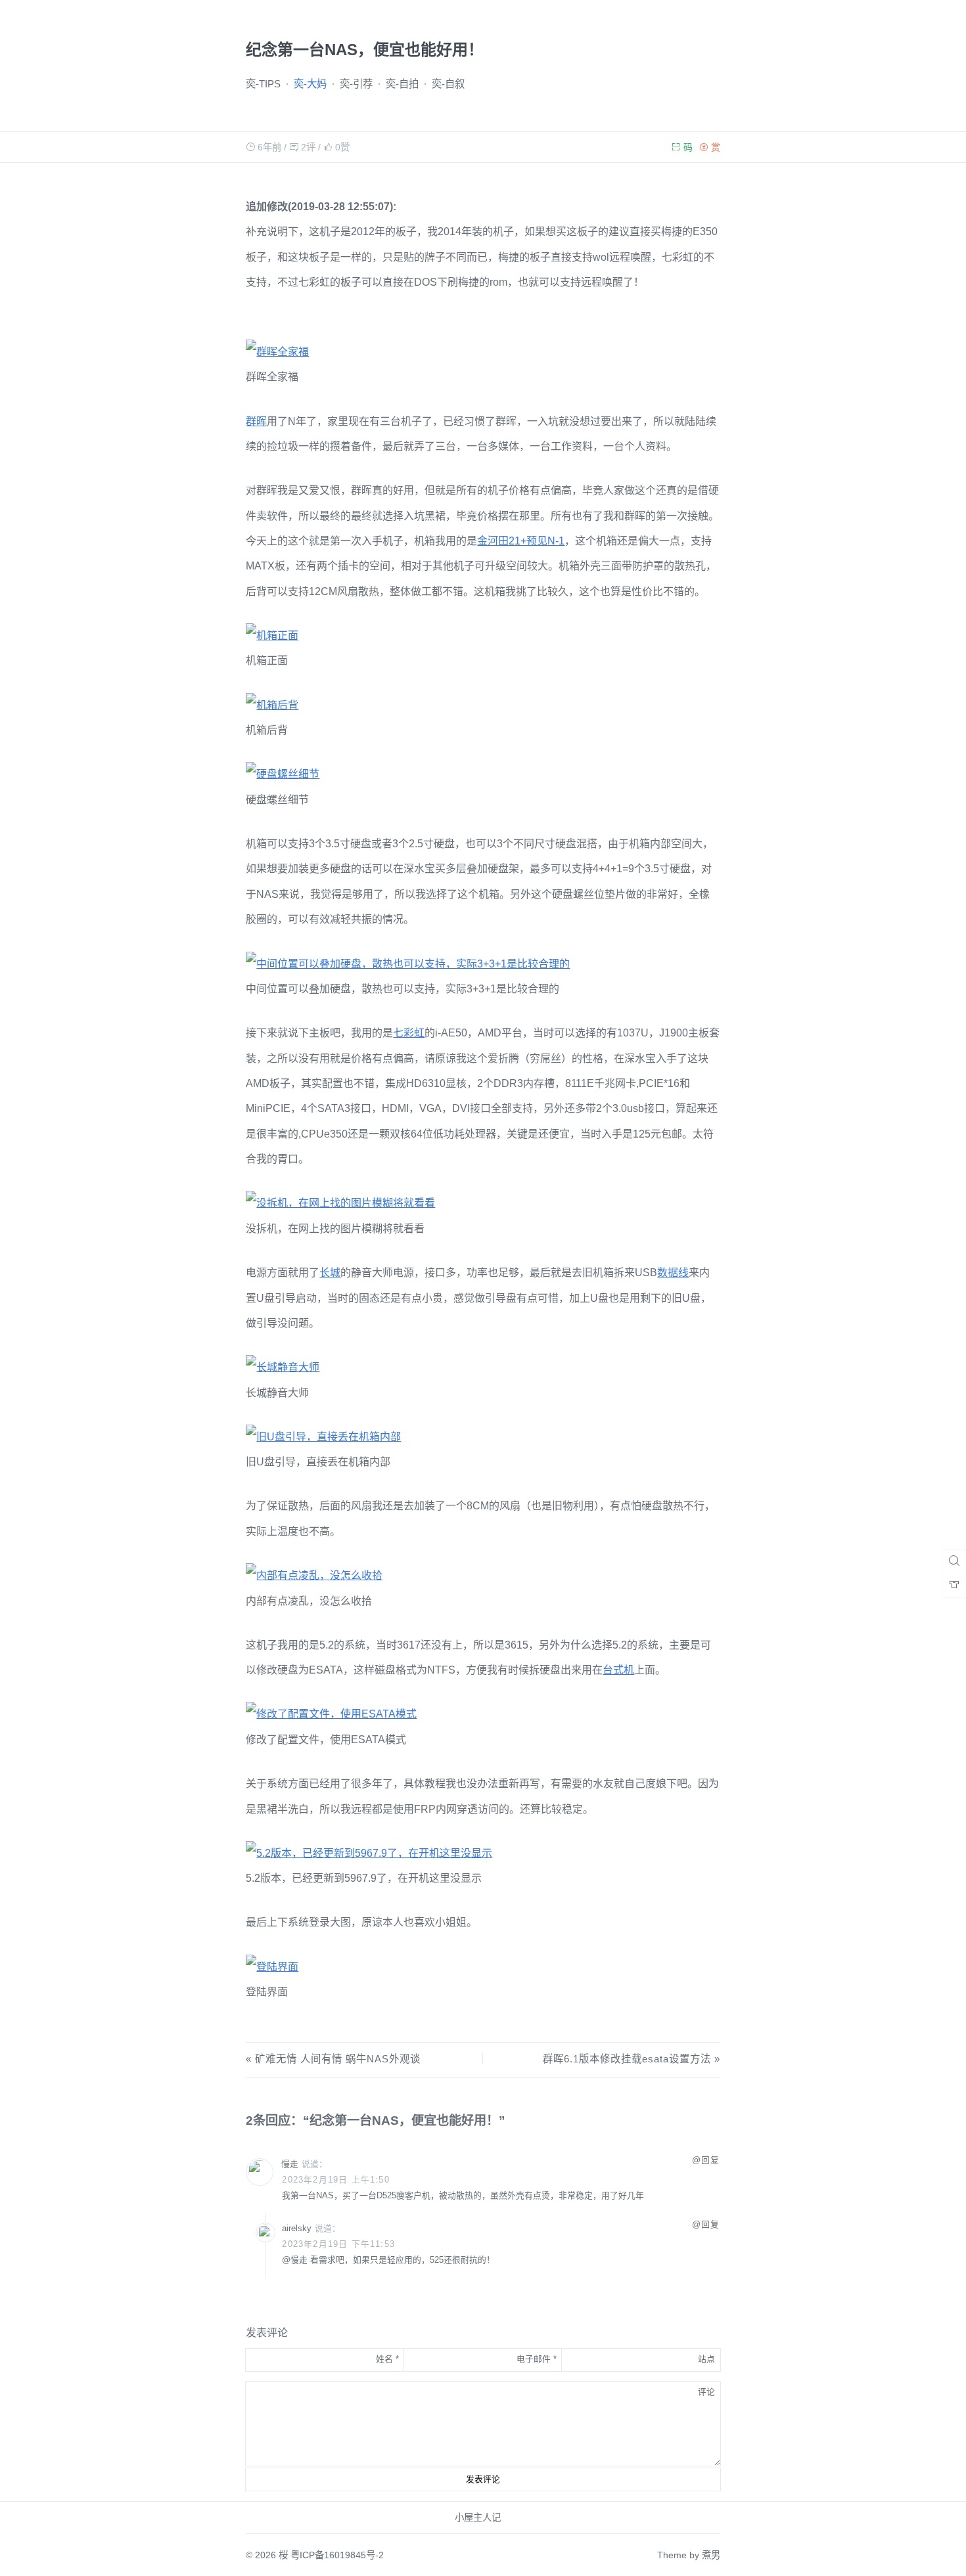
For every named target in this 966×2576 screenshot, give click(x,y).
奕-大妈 (310, 84)
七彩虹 (409, 1033)
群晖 (256, 421)
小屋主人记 (478, 2518)
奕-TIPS (263, 84)
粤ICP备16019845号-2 (337, 2555)
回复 (710, 2160)
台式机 (618, 1670)
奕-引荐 (356, 84)
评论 (706, 2392)
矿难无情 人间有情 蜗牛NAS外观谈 (337, 2059)
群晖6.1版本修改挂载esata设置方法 (627, 2059)
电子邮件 (537, 2359)
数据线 (673, 1273)
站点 (706, 2359)
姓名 (387, 2359)
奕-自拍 (402, 84)
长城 (330, 1273)
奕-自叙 (448, 84)
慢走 (290, 2164)
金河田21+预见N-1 (521, 541)
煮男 (711, 2555)
